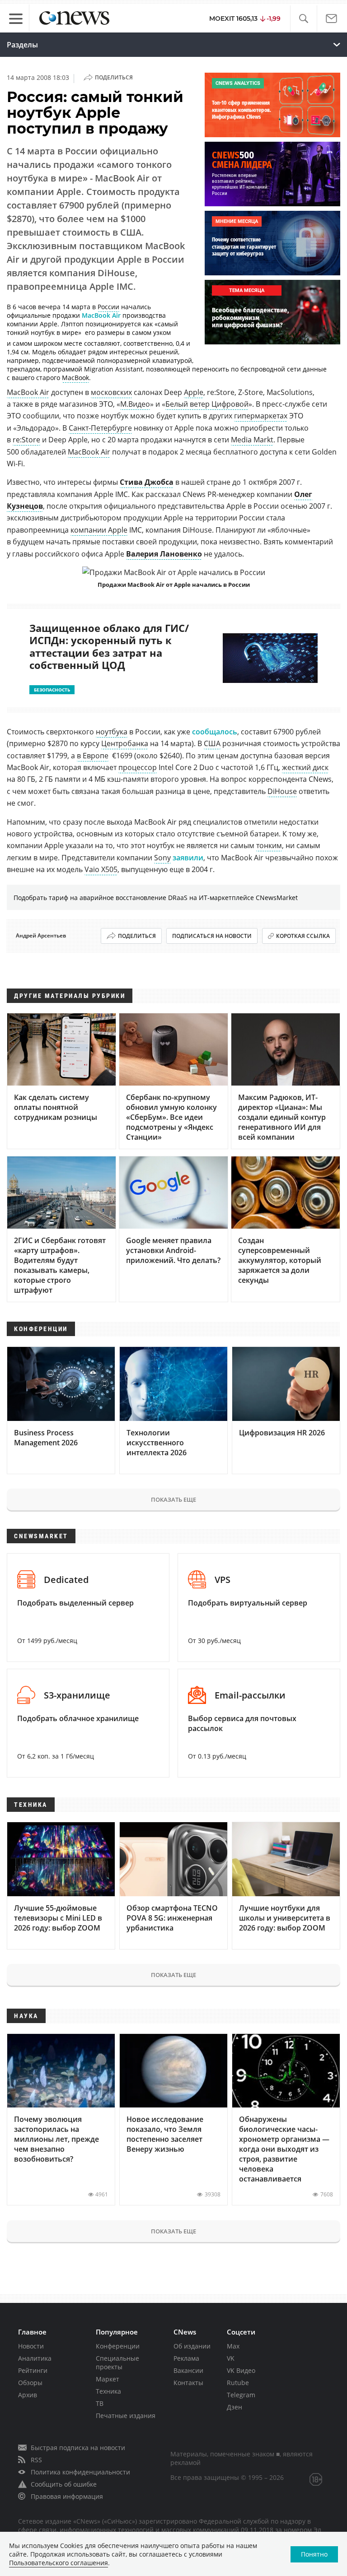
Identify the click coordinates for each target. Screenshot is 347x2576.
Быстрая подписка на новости (78, 2448)
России (108, 307)
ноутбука (112, 732)
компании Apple (99, 530)
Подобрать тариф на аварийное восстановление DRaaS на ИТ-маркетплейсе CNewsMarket (156, 898)
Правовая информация (67, 2496)
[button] (303, 19)
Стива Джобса (147, 482)
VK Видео (241, 2370)
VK (231, 2358)
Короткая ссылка (303, 936)
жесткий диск (305, 767)
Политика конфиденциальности (80, 2472)
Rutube (238, 2383)
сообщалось (215, 732)
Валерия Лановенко (164, 554)
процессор (138, 767)
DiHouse (282, 791)
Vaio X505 (101, 869)
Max (233, 2346)
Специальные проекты (117, 2362)
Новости (31, 2346)
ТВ (100, 2403)
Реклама (186, 2358)
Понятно (314, 2554)
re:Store (26, 440)
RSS (36, 2460)
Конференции (118, 2346)
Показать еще (173, 1499)
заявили (188, 858)
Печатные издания (126, 2416)
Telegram (241, 2395)
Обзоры (30, 2383)
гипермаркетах (261, 416)
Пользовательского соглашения (59, 2563)
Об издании (192, 2346)
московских (111, 392)
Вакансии (188, 2370)
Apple (194, 392)
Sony (162, 858)
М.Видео (135, 404)
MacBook (75, 378)
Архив (28, 2395)
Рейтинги (33, 2370)
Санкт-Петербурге (100, 428)
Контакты (188, 2383)
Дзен (234, 2407)
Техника (108, 2391)
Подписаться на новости (212, 936)
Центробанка (125, 743)
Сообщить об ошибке (64, 2484)
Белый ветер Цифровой (207, 404)
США (212, 743)
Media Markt (252, 440)
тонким (269, 845)
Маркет (108, 2379)
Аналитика (35, 2358)
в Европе (93, 756)
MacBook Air (101, 315)
